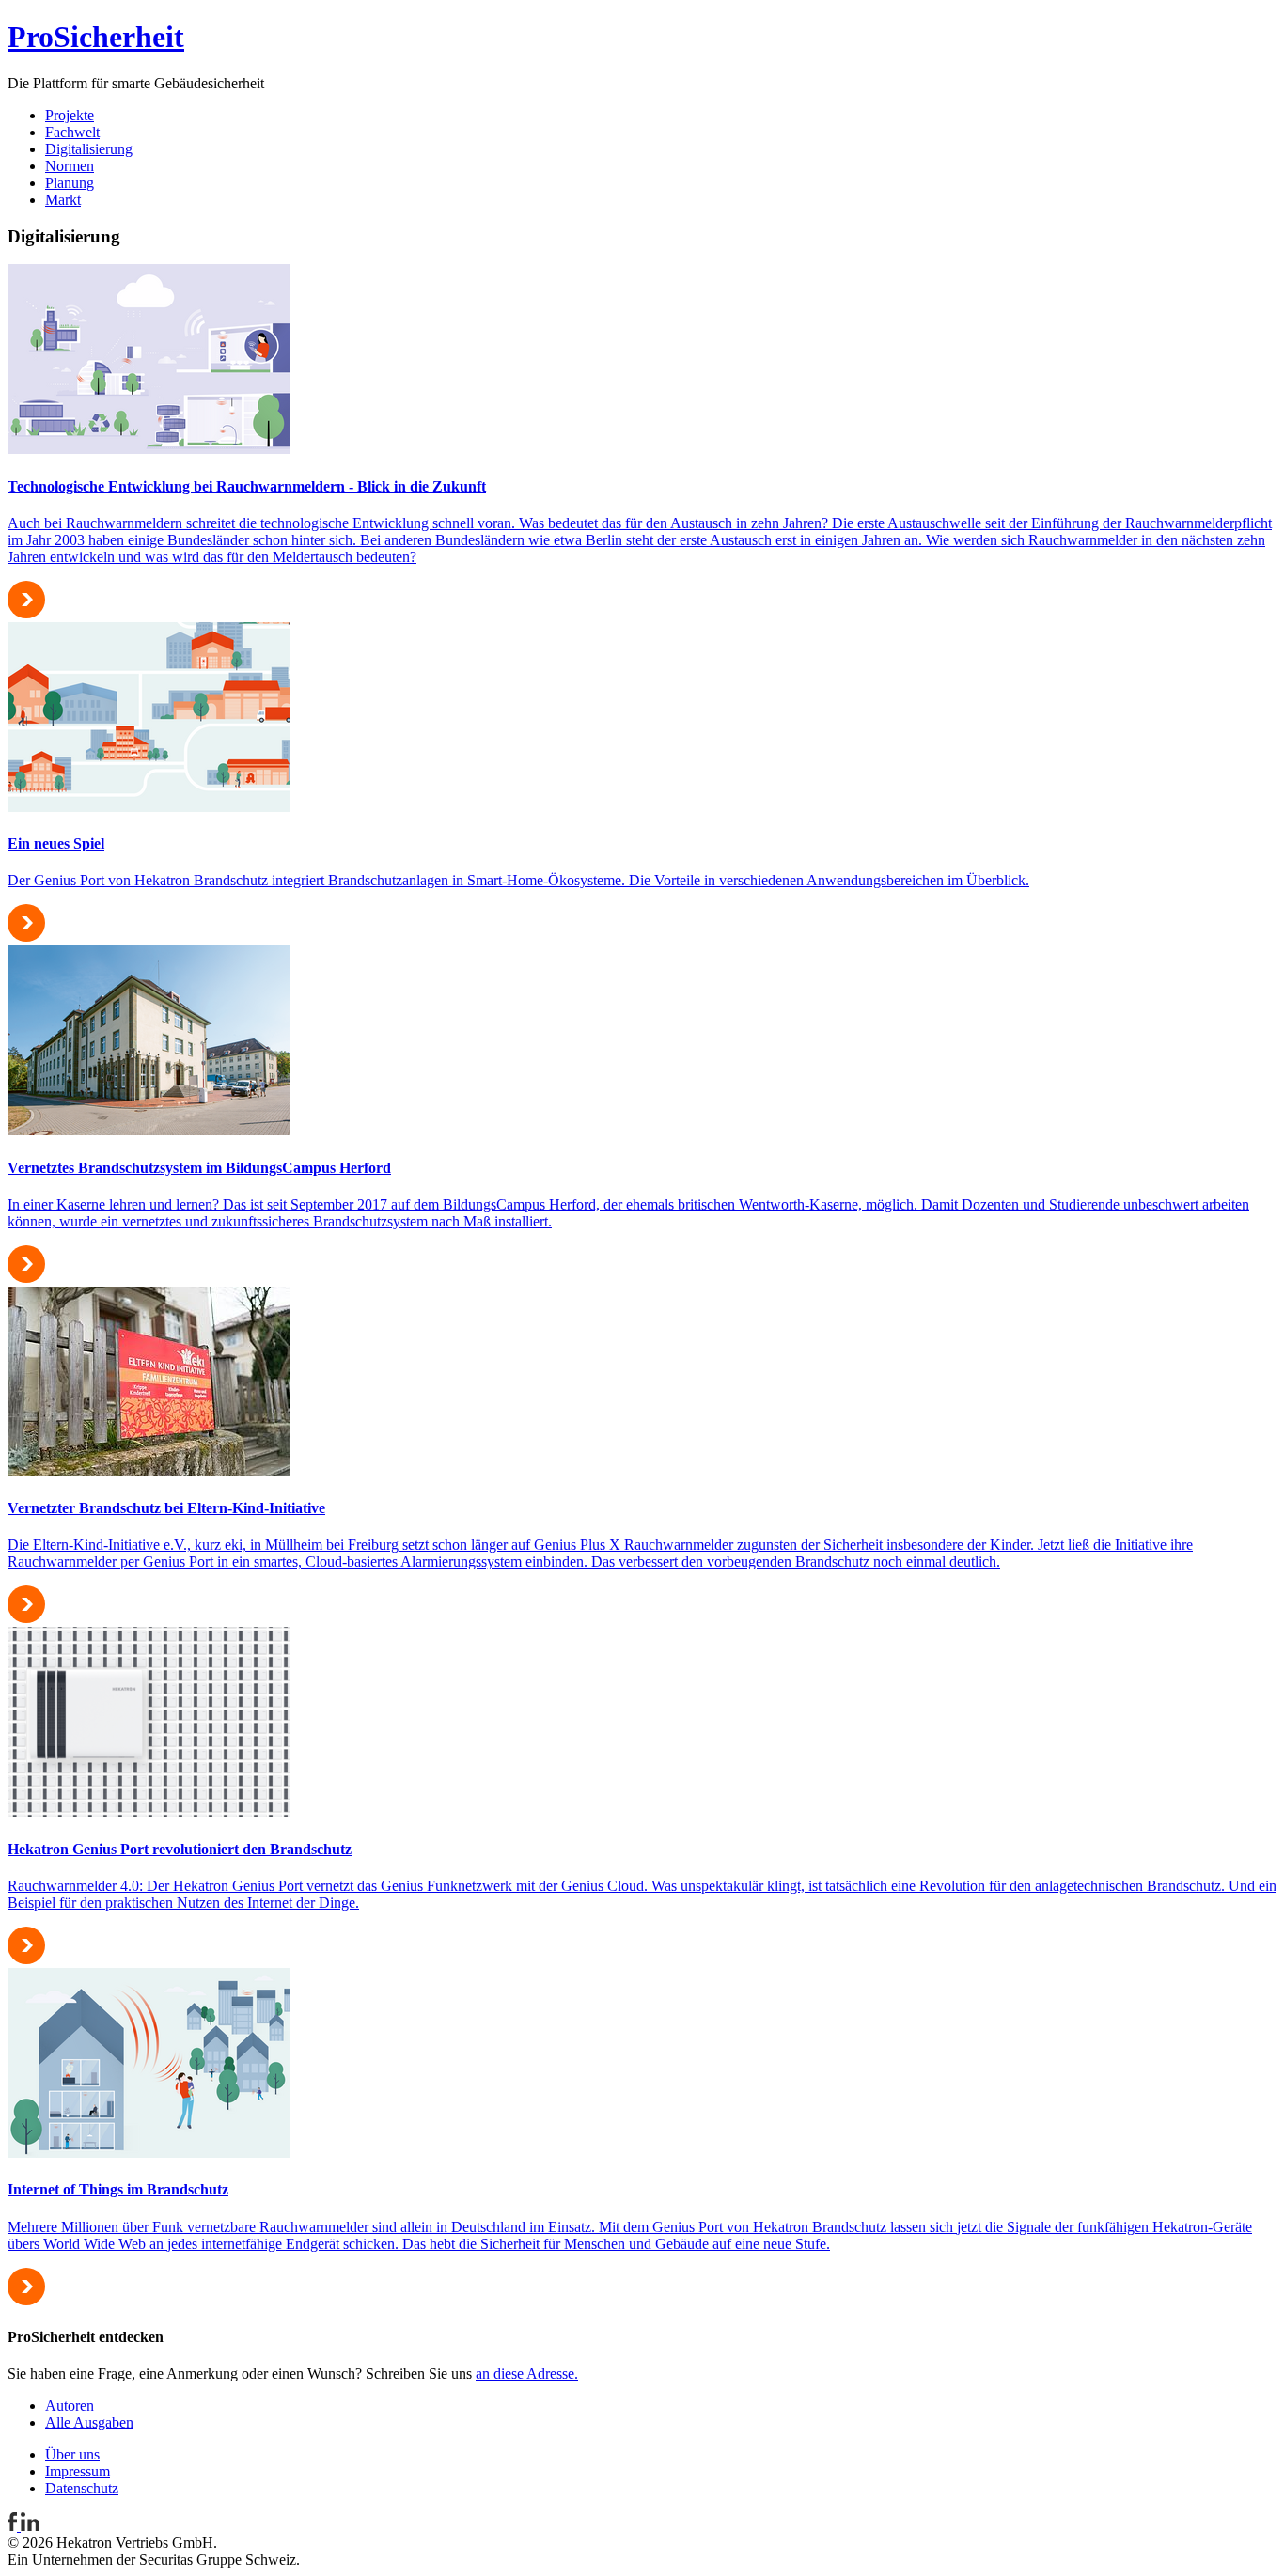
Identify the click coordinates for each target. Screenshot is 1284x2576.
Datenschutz (82, 2488)
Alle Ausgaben (89, 2422)
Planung (70, 183)
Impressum (78, 2471)
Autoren (70, 2405)
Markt (63, 200)
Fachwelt (72, 132)
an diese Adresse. (527, 2373)
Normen (70, 166)
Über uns (72, 2454)
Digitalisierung (89, 149)
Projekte (70, 115)
